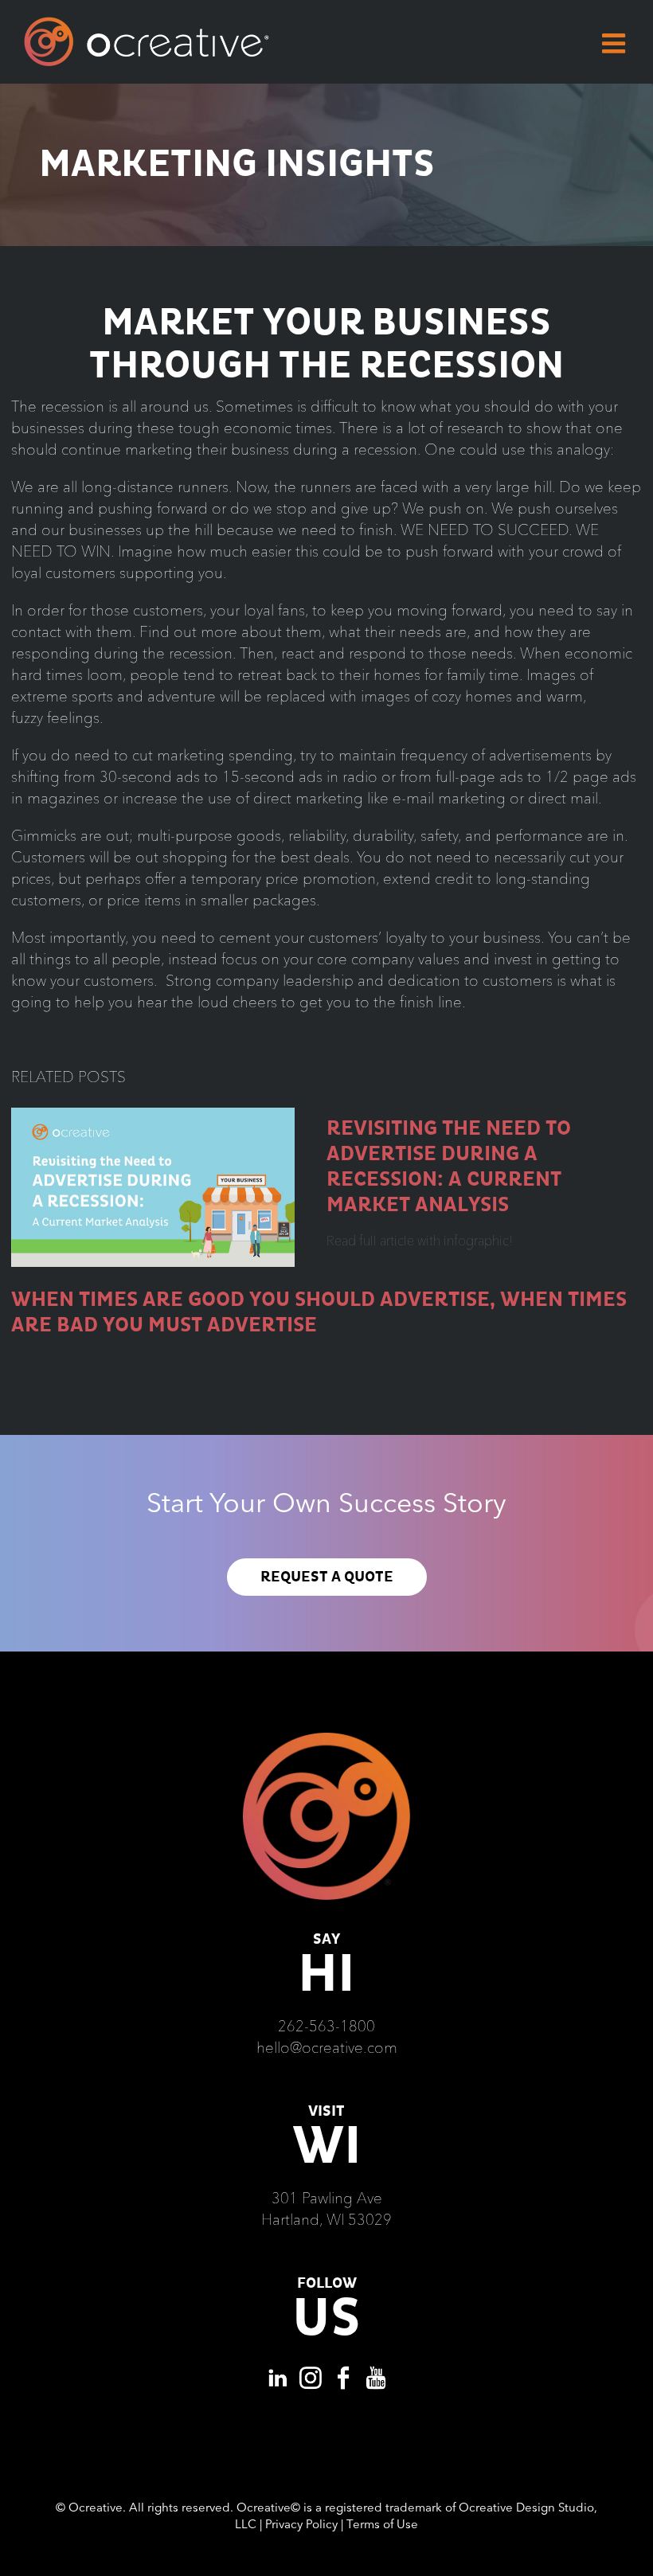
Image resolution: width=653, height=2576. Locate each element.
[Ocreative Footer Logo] (326, 1738)
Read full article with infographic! (419, 1241)
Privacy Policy (301, 2524)
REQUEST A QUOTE (327, 1577)
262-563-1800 (326, 2026)
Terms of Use (382, 2524)
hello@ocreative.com (327, 2047)
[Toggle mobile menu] (616, 43)
